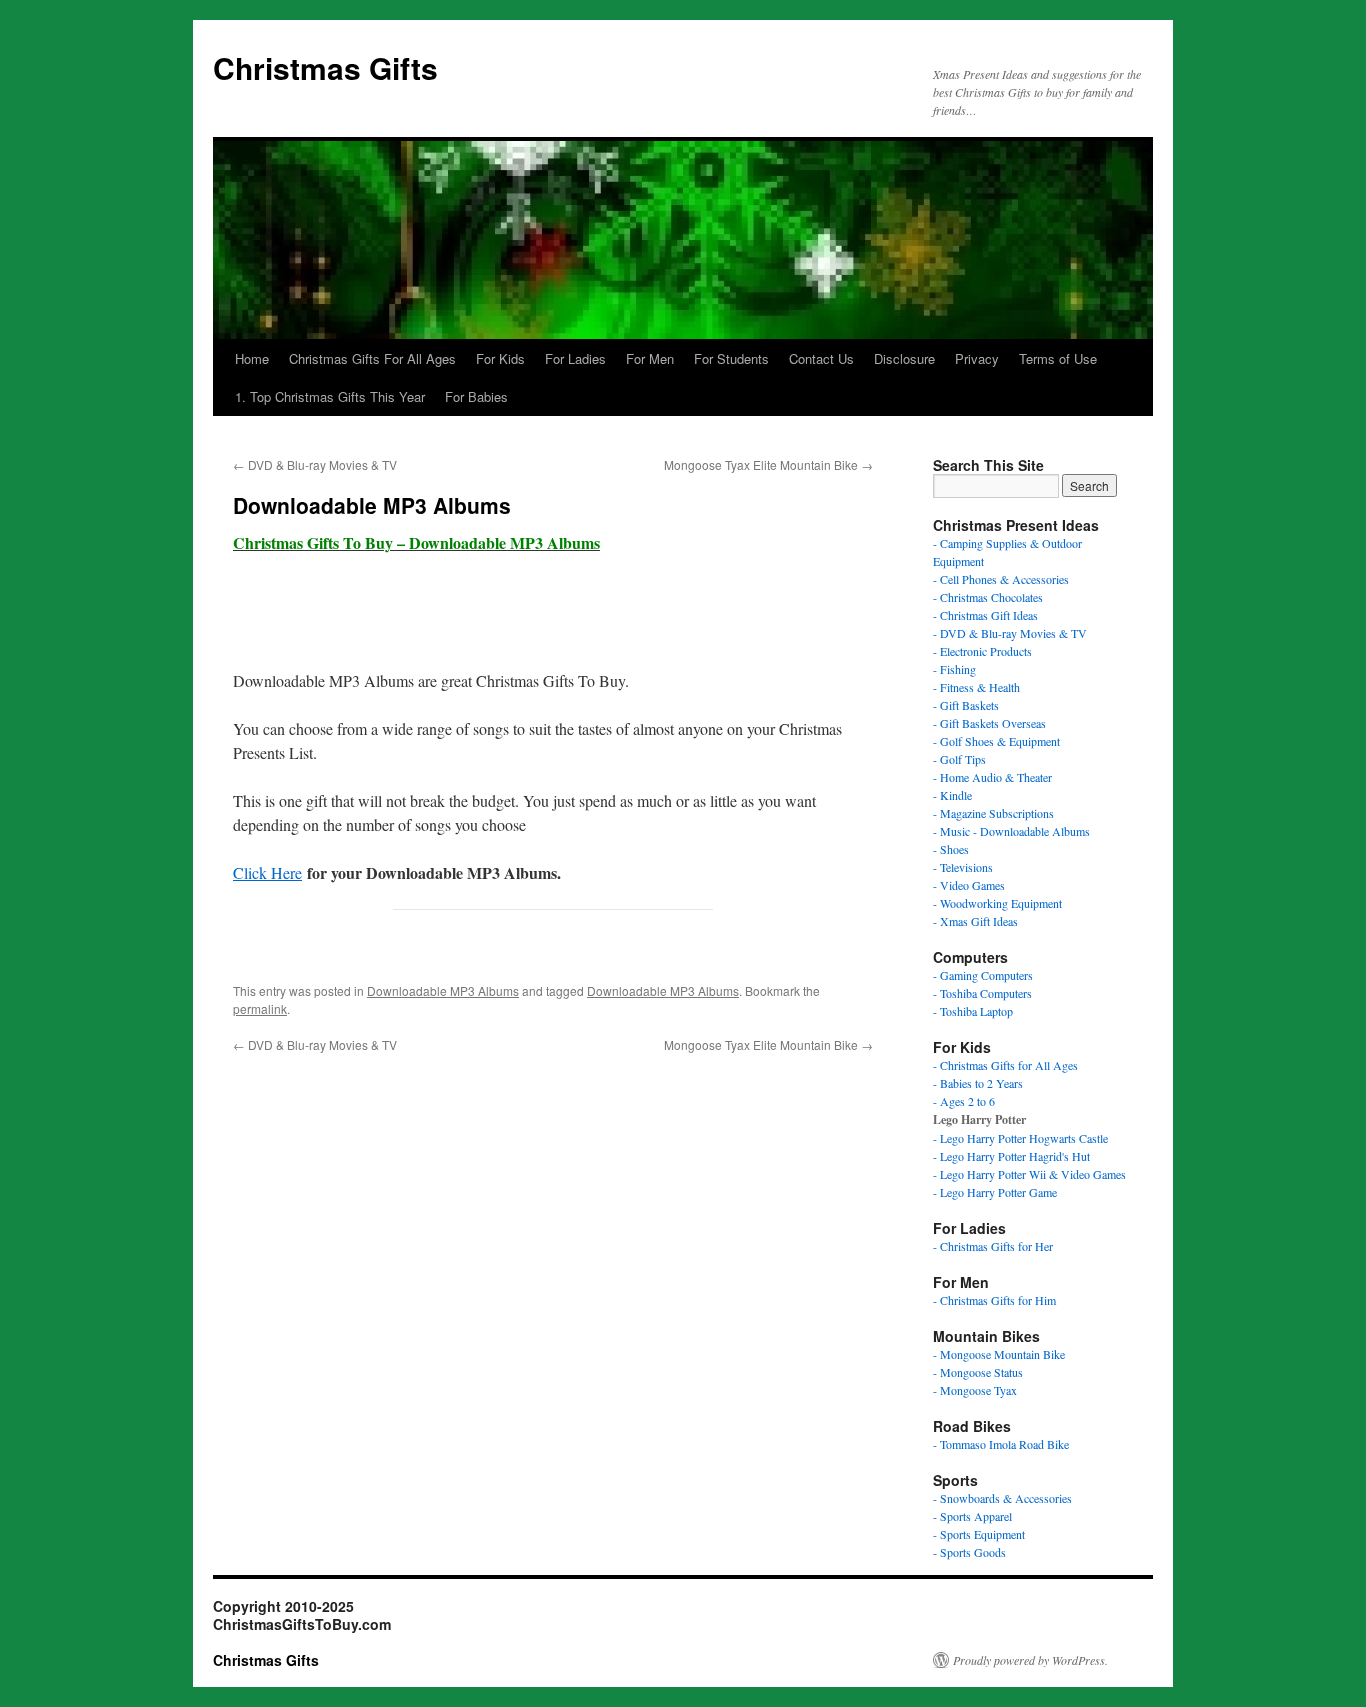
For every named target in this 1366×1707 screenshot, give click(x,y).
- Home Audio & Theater (992, 777)
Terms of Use (1058, 358)
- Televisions (963, 867)
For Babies (476, 396)
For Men (650, 358)
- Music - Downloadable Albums (1011, 831)
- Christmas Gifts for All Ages (1005, 1065)
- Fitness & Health (976, 687)
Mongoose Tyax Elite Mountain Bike (768, 464)
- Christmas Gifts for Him (994, 1300)
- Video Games (969, 885)
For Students (731, 358)
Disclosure (904, 358)
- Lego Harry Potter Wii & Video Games (1029, 1174)
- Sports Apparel (972, 1516)
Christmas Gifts (325, 67)
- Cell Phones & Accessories (1001, 579)
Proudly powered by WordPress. (1030, 1660)
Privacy (977, 358)
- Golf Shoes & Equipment (996, 741)
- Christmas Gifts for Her (993, 1246)
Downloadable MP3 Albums (443, 990)
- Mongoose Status (978, 1372)
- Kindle (952, 795)
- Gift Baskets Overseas (989, 723)
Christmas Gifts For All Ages (372, 358)
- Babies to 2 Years (978, 1083)
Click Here (267, 872)
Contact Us (821, 358)
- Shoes (951, 849)
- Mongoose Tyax (975, 1390)
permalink (260, 1008)
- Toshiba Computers (982, 993)
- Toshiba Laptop (973, 1011)
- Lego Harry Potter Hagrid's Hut (1011, 1156)
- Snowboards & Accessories (1002, 1498)
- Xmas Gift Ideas (975, 921)
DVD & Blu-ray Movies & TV (315, 464)
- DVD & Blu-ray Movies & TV (1010, 633)
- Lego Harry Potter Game (995, 1192)
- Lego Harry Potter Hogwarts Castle (1020, 1138)
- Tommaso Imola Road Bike (1001, 1444)
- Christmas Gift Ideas (985, 615)
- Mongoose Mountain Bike (999, 1354)
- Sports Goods (969, 1552)
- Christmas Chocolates (988, 597)
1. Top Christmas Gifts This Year (330, 396)
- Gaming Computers (983, 975)
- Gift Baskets (966, 705)
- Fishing (954, 669)
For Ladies (575, 358)
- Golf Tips (959, 759)
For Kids (500, 358)
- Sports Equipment (979, 1534)
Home (252, 358)
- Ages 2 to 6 (964, 1101)
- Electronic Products (982, 651)
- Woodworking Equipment (997, 903)
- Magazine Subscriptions (993, 813)
